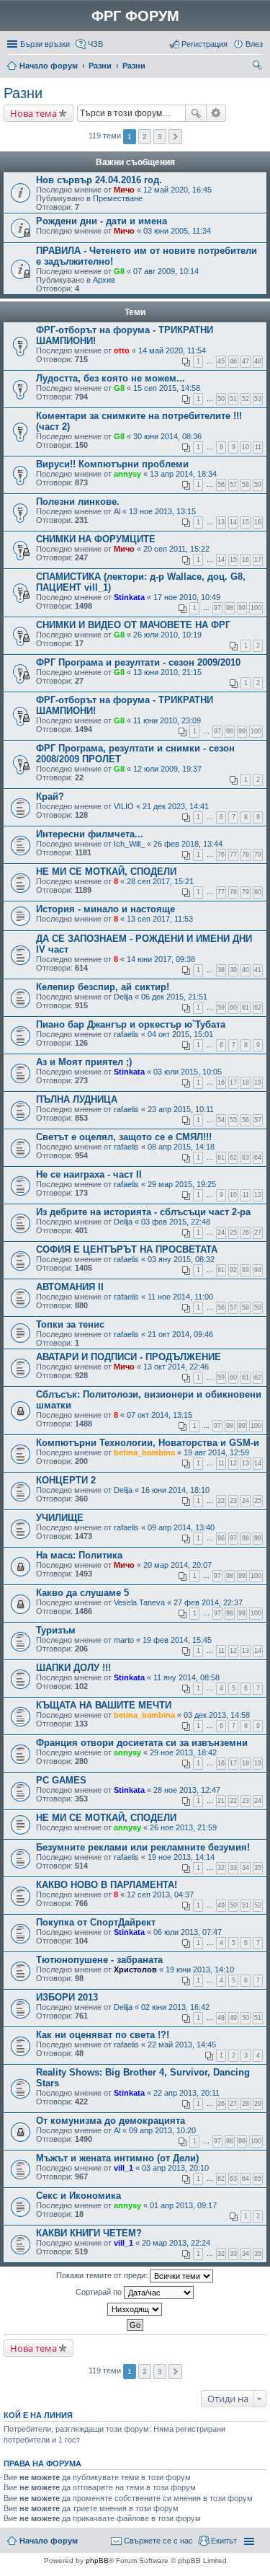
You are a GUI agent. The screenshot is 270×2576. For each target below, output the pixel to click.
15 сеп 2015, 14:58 (167, 388)
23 (233, 1501)
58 (246, 485)
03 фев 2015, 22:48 (176, 1222)
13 (221, 522)
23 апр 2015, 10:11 (181, 1109)
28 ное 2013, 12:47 (187, 1790)
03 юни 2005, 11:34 (177, 231)
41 (258, 970)
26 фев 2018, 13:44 (188, 844)
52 (246, 399)
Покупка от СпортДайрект (96, 1922)
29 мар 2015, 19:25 (182, 1184)
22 (221, 1501)
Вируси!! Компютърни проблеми (112, 464)
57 (233, 485)
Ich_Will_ (129, 844)
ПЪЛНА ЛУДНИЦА (77, 1099)
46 (233, 361)
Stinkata (129, 597)
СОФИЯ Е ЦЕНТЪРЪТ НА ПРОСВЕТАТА (127, 1249)
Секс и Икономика (78, 2196)
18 (246, 1082)
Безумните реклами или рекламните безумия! (143, 1847)
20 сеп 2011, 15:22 (176, 549)
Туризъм (56, 1630)
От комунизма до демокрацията (111, 2121)
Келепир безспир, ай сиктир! (103, 987)
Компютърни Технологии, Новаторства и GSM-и (148, 1443)
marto (124, 1640)
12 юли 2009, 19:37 (167, 769)
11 (258, 447)
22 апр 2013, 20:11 (186, 2093)
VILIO (124, 806)
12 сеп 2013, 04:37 (160, 1894)
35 (258, 1868)
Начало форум (49, 66)
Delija (123, 997)
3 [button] (160, 137)
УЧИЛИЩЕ (60, 1518)
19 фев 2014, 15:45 (177, 1640)
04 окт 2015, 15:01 (180, 1034)
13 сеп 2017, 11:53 (160, 919)
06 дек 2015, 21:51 (174, 997)
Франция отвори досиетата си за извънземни (142, 1743)
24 (221, 1232)
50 (221, 399)
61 (246, 1007)
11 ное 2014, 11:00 (180, 1297)
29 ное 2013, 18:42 (183, 1752)
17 (258, 560)
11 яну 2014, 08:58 (186, 1677)
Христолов (135, 1970)
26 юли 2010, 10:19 (167, 635)
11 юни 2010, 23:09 (167, 720)
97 (217, 608)
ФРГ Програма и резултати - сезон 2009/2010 (138, 662)
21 (221, 1801)
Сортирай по (100, 2292)
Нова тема (33, 113)
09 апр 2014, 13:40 (181, 1527)
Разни (100, 66)
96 (221, 1538)
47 (246, 361)
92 (233, 1270)
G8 (119, 271)
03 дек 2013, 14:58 (217, 1715)
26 (246, 1232)
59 (258, 485)
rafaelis (126, 1034)
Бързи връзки (45, 44)
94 (258, 1270)
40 (246, 970)
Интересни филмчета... (90, 834)
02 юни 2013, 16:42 (175, 2007)
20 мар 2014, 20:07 (177, 1565)
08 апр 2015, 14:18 (181, 1147)
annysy (127, 474)
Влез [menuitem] (254, 44)
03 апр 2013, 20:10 (175, 2168)
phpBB (97, 2560)
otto (122, 350)
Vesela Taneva (139, 1602)
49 (221, 1905)
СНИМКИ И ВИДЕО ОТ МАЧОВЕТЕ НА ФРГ (133, 625)
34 (246, 1868)
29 (258, 2104)
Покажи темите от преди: (103, 2275)
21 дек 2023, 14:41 (176, 806)
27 (258, 1232)
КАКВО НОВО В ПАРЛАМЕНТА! (107, 1885)
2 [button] (145, 137)
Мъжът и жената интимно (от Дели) (117, 2158)
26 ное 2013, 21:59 (183, 1827)
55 (233, 1120)
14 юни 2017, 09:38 (161, 959)
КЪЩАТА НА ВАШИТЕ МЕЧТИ (104, 1705)
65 (258, 2179)
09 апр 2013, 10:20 (162, 2130)
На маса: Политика (79, 1555)
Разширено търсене (216, 113)
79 (258, 855)
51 (233, 399)
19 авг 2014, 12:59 (216, 1452)
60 (233, 1007)
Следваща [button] (175, 137)
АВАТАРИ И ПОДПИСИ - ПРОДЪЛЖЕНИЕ (129, 1357)
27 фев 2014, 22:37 (208, 1602)
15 (246, 522)
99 (242, 608)
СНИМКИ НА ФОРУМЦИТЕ (96, 539)
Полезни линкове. (78, 502)
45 (221, 361)
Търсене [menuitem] (258, 67)
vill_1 (123, 2168)
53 (258, 399)
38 (221, 970)
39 (233, 970)
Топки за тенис (70, 1324)
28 (246, 2104)
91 (221, 1270)
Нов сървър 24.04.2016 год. (99, 180)
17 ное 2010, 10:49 (187, 597)
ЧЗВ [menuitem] (95, 44)
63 (246, 1157)
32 (221, 1868)
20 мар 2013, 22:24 (176, 2243)
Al (117, 511)
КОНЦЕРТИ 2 (66, 1480)
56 (221, 485)
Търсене (196, 113)
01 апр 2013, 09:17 (183, 2205)
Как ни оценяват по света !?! (103, 2035)
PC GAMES (61, 1780)
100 (256, 608)
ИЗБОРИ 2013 (67, 1997)
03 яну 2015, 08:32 (181, 1259)
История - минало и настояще (105, 909)
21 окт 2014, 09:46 (180, 1334)
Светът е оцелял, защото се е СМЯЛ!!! (124, 1137)
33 (233, 1868)
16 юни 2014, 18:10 (175, 1490)
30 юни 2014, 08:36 (167, 436)
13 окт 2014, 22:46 (176, 1367)
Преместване (118, 198)
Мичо (124, 190)
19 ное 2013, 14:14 (181, 1857)
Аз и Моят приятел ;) (84, 1062)
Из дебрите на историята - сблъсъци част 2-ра (143, 1212)
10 (246, 447)
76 (221, 855)
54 (221, 1120)
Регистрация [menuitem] (204, 44)
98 (230, 608)
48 (258, 361)
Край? (50, 797)
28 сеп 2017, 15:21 (160, 881)
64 (258, 1157)
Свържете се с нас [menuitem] (158, 2541)
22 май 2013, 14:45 (182, 2045)
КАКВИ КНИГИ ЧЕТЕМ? (89, 2233)
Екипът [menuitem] (224, 2541)
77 (233, 855)
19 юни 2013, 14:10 (200, 1970)
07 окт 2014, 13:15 (159, 1415)
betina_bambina (144, 1452)
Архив (104, 280)
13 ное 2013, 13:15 (162, 511)
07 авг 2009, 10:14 (166, 271)
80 (258, 892)
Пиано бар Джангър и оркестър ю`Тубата (131, 1024)
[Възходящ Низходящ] (135, 2309)
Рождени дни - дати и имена (102, 221)
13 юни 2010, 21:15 (167, 672)
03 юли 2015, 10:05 (188, 1072)
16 (258, 522)
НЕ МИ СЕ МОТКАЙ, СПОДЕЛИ (106, 872)
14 (233, 522)
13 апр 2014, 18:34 (183, 474)
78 (246, 855)
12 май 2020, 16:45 (177, 190)
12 (258, 1195)
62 (258, 1007)
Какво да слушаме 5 (82, 1593)
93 (246, 1270)
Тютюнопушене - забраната (99, 1960)
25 (233, 1232)
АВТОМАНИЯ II (70, 1287)
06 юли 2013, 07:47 (188, 1932)
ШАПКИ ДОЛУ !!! (73, 1668)
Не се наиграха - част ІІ (89, 1174)
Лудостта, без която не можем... (111, 378)
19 (258, 1082)
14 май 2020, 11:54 (172, 350)
